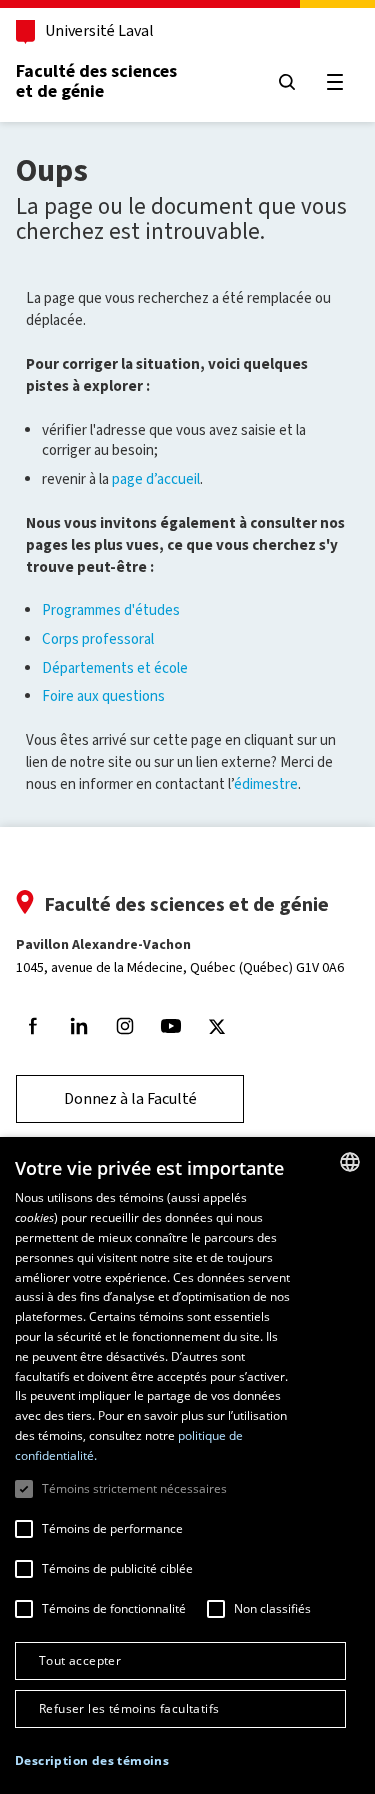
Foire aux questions (103, 696)
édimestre (266, 784)
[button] (92, 1761)
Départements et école (115, 668)
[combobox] (350, 1162)
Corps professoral (98, 639)
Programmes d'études (111, 610)
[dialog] (187, 1465)
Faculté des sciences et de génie (96, 81)
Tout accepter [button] (80, 1660)
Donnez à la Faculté (130, 1098)
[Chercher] (287, 82)
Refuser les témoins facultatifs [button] (129, 1708)
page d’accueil (156, 479)
